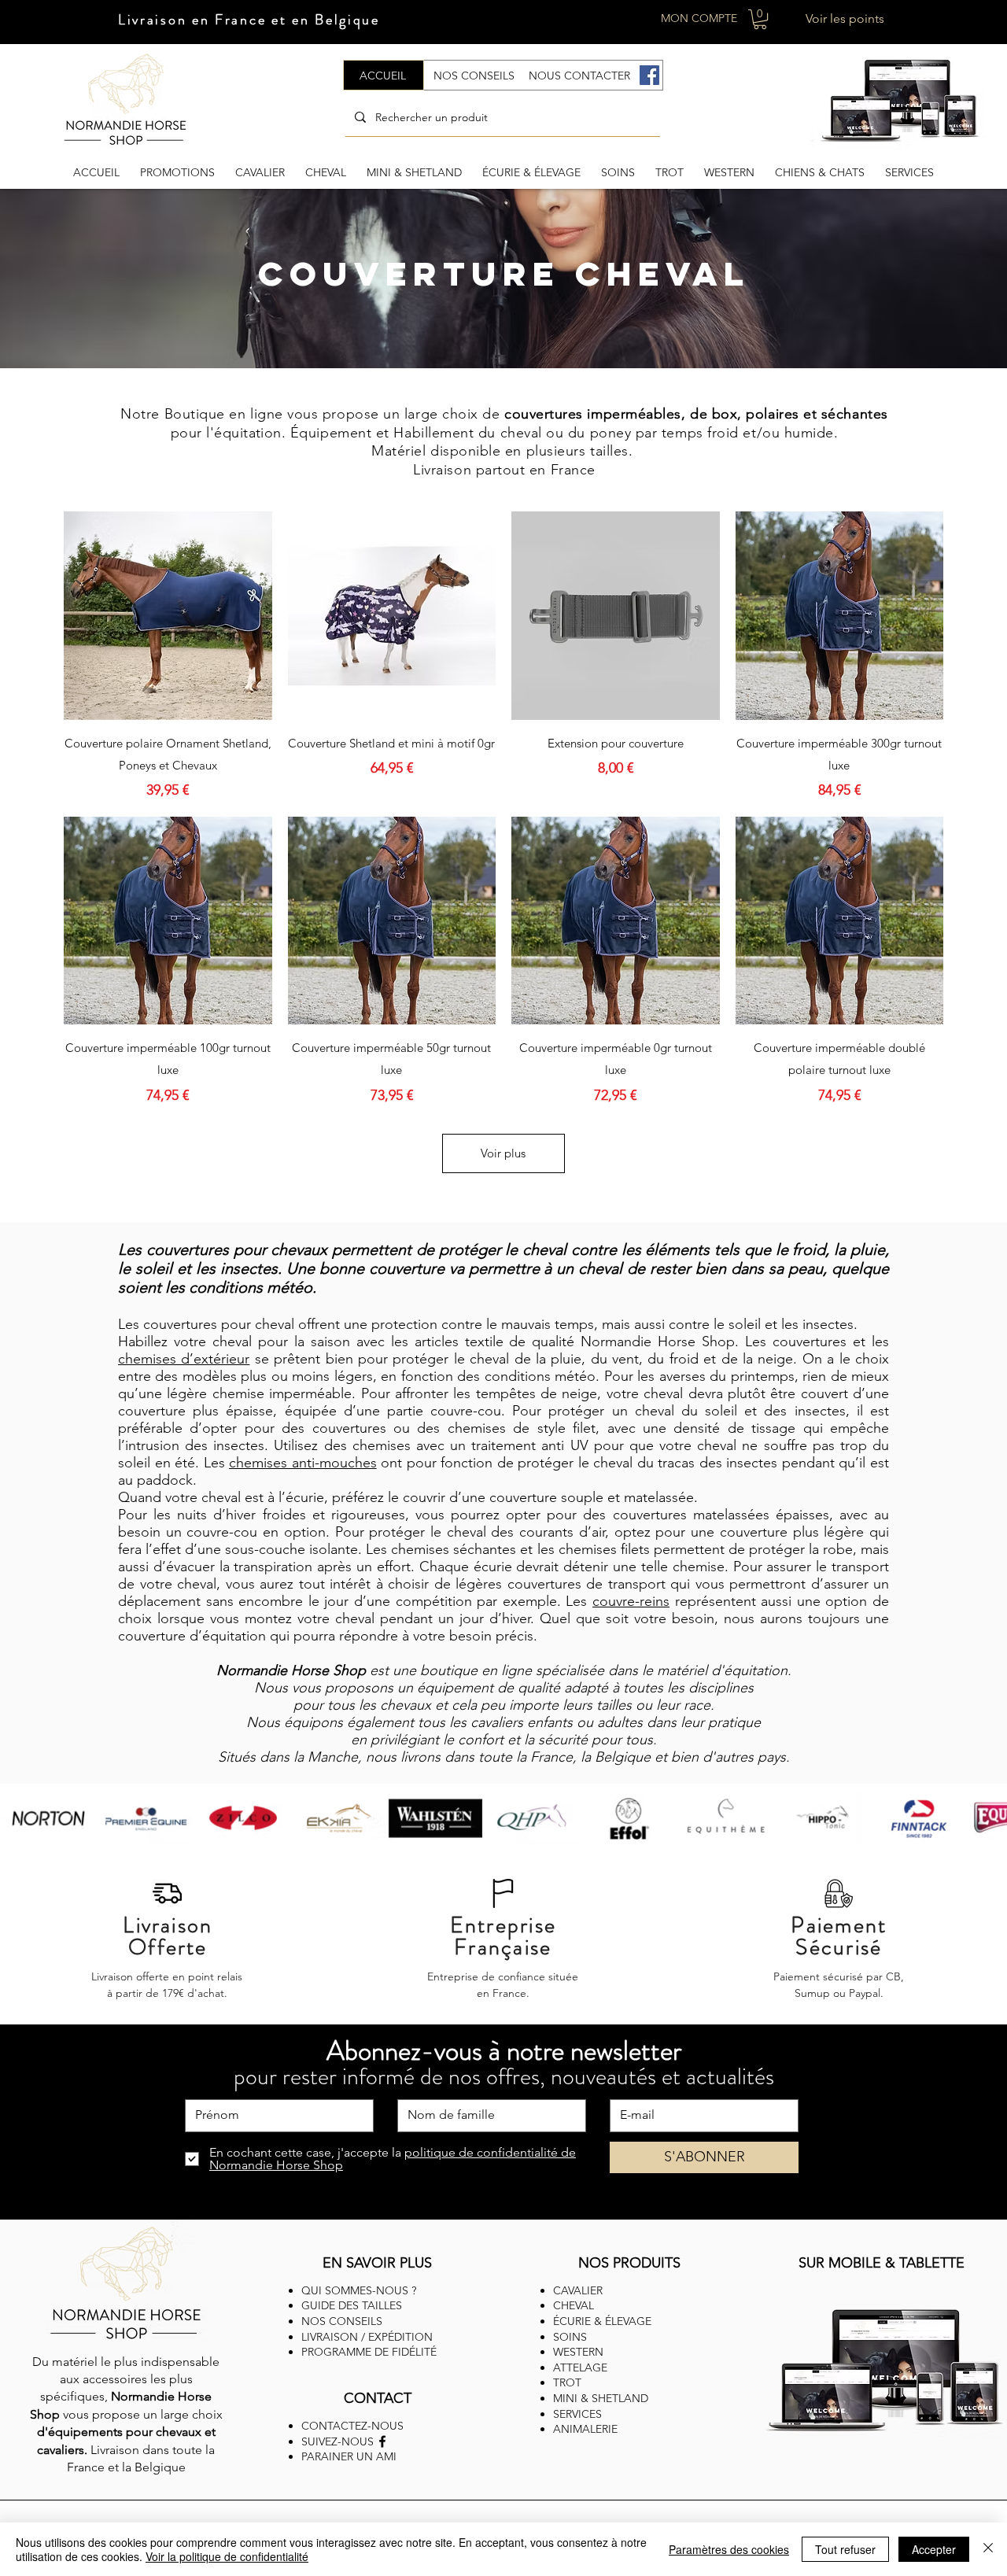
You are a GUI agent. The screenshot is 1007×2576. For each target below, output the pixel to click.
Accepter (934, 2549)
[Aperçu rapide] (168, 616)
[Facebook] (649, 75)
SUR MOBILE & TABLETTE (882, 2263)
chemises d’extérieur (184, 1359)
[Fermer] (988, 2549)
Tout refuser (845, 2549)
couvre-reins (631, 1601)
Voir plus (503, 1153)
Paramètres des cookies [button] (729, 2549)
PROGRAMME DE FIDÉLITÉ (369, 2352)
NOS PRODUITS (629, 2263)
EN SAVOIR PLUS (377, 2263)
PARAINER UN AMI (349, 2456)
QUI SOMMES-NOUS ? (359, 2290)
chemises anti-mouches (303, 1463)
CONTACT (378, 2398)
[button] (760, 19)
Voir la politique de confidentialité (227, 2556)
